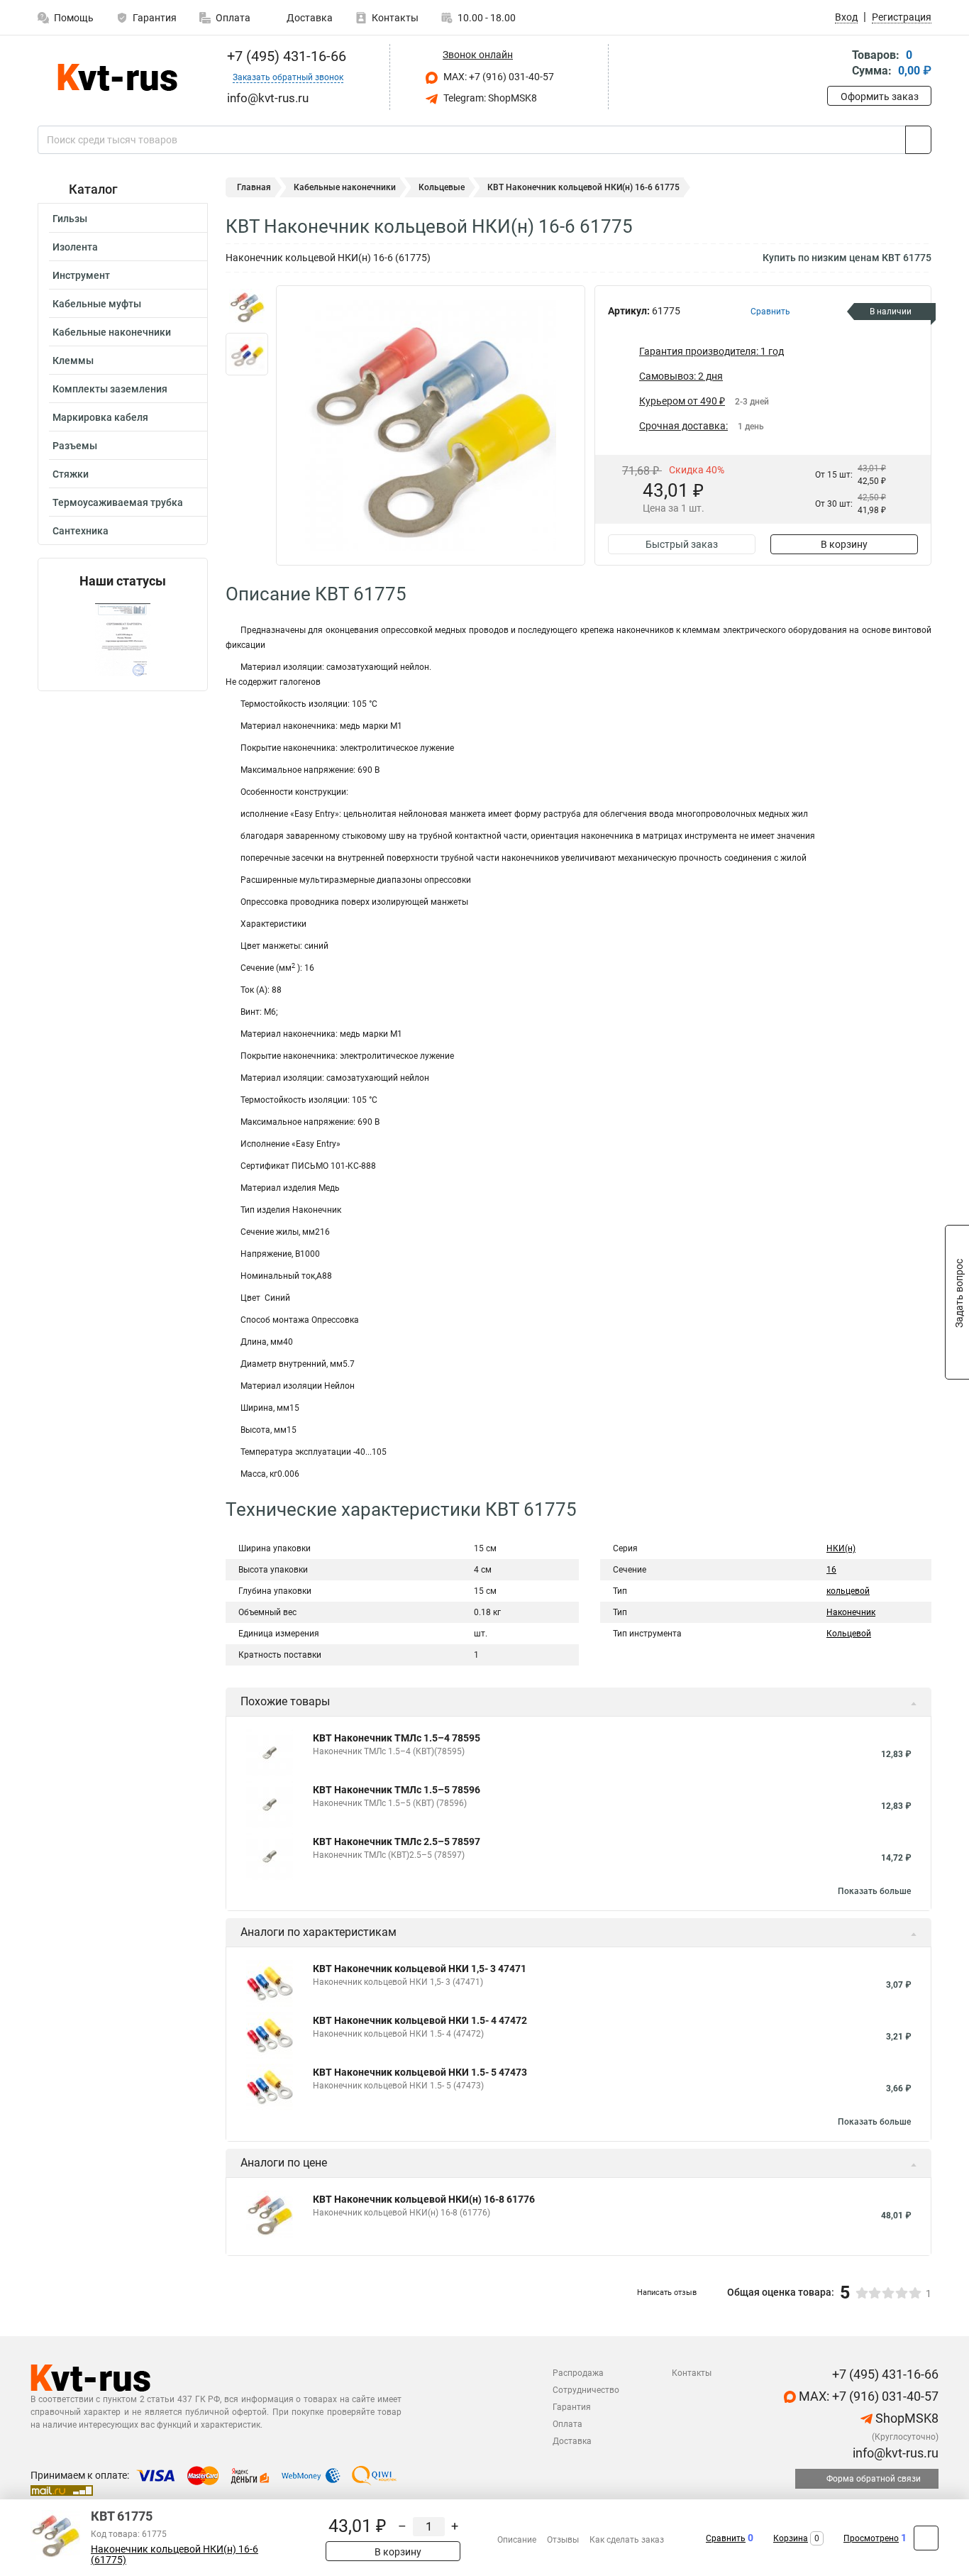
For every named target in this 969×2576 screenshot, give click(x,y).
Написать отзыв (667, 2292)
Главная (254, 187)
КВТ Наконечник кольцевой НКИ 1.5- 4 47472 (420, 2020)
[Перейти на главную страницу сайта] (117, 77)
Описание (517, 2540)
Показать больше (874, 1891)
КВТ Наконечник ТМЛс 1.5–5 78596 (397, 1790)
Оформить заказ (880, 97)
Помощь (74, 18)
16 (831, 1570)
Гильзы (70, 219)
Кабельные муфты (97, 304)
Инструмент (81, 275)
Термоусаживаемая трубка (118, 502)
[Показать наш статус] (123, 640)
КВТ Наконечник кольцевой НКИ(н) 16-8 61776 (424, 2199)
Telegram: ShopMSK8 (489, 98)
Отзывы (563, 2540)
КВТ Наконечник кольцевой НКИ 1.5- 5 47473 (420, 2072)
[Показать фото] (247, 307)
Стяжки (71, 474)
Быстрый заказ (682, 544)
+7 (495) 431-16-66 (285, 56)
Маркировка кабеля (100, 417)
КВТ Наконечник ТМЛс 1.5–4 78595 (397, 1738)
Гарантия (155, 18)
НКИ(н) (841, 1548)
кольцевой (848, 1591)
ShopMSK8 (906, 2418)
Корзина (791, 2538)
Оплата (233, 18)
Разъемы (75, 446)
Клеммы (73, 360)
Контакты (395, 18)
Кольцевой (849, 1634)
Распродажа (578, 2373)
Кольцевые (442, 187)
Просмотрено (871, 2538)
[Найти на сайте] (918, 140)
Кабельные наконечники (112, 332)
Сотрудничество (586, 2390)
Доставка (309, 18)
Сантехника (81, 531)
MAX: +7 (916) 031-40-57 (498, 77)
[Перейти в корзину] (837, 64)
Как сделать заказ (627, 2540)
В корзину (844, 544)
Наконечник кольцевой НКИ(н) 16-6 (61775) (175, 2555)
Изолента (75, 247)
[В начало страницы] (926, 2538)
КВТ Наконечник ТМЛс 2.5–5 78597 (397, 1842)
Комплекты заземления (110, 389)
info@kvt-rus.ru (894, 2453)
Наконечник (851, 1612)
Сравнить (726, 2538)
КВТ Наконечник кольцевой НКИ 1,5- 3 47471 (420, 1969)
